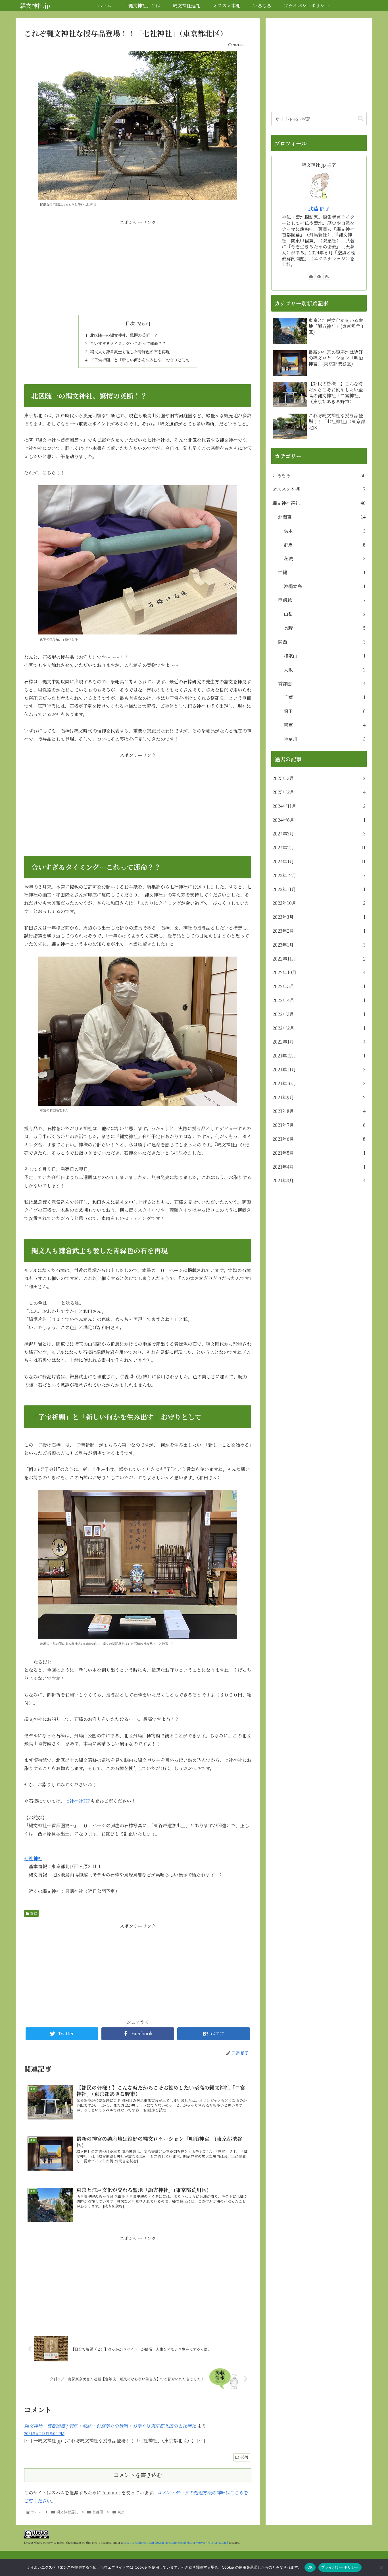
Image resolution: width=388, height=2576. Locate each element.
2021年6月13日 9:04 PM (44, 2433)
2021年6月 (319, 1139)
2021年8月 (319, 1111)
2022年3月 (319, 1014)
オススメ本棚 (319, 489)
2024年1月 (319, 861)
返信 (244, 2457)
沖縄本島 (325, 586)
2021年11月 (319, 1070)
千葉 (325, 697)
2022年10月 (319, 972)
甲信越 (322, 600)
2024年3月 (319, 834)
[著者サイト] (311, 276)
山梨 (325, 614)
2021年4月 (319, 1167)
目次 (130, 323)
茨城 (325, 558)
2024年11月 (319, 806)
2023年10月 (319, 903)
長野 (325, 628)
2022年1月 (319, 1042)
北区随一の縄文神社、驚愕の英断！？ (124, 335)
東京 (33, 1913)
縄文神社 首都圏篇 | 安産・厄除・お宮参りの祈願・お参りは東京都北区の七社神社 (110, 2426)
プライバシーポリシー (340, 2567)
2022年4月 (319, 1000)
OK (310, 2567)
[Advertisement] (138, 267)
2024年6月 (319, 820)
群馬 (325, 545)
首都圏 (322, 684)
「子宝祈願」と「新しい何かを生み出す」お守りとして (140, 360)
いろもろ (319, 475)
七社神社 (33, 1858)
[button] (361, 119)
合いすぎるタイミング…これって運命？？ (128, 343)
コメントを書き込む (138, 2475)
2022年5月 (319, 986)
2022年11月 (319, 959)
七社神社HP (78, 1801)
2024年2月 (319, 848)
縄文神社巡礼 (319, 503)
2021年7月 (319, 1125)
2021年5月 (319, 1153)
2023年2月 (319, 931)
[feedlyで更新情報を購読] (319, 276)
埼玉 (325, 711)
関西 (322, 642)
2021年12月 (319, 1056)
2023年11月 (319, 889)
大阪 (325, 670)
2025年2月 (319, 792)
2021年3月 (319, 1180)
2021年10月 (319, 1083)
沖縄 (322, 572)
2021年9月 (319, 1097)
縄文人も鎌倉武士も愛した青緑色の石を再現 (130, 351)
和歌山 (325, 656)
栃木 (325, 531)
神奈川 (325, 739)
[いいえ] (381, 2567)
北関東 (322, 517)
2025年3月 (319, 778)
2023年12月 (319, 875)
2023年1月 (319, 945)
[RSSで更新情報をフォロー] (327, 276)
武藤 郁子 (319, 209)
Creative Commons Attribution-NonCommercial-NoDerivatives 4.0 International (176, 2542)
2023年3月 (319, 917)
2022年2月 (319, 1028)
